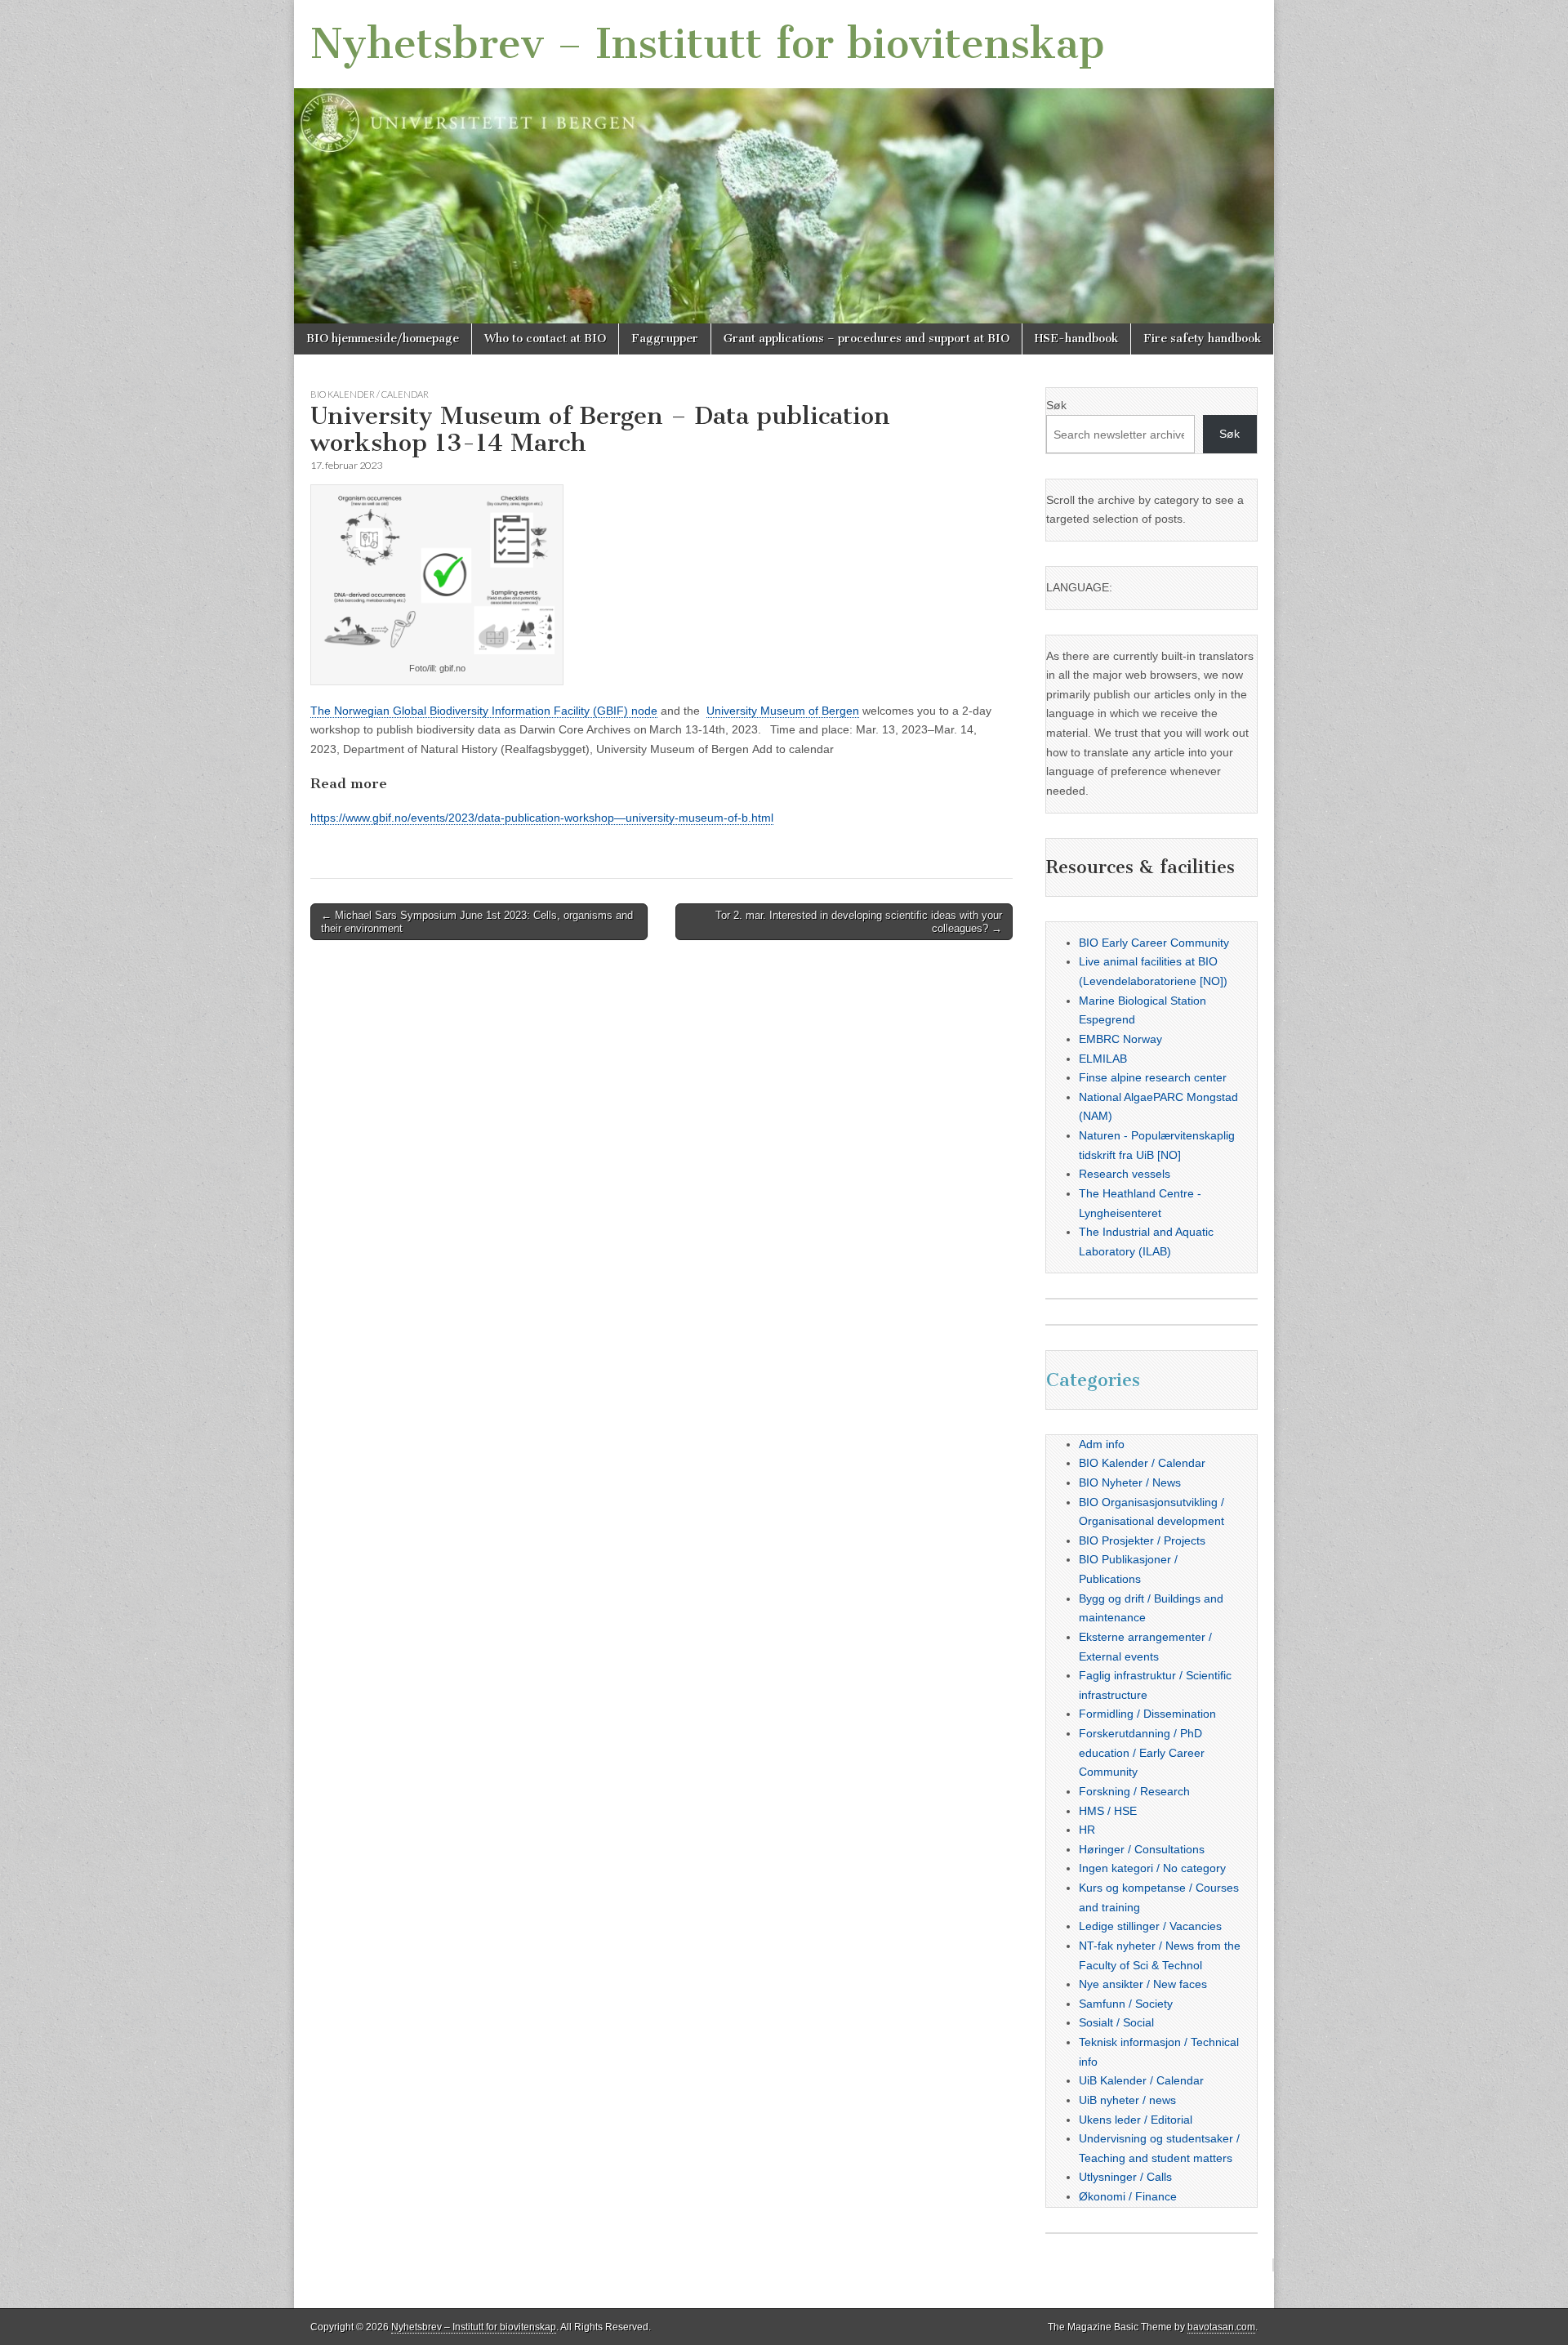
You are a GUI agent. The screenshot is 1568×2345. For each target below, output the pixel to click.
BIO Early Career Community (1154, 943)
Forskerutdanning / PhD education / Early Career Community (1142, 1752)
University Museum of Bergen (783, 711)
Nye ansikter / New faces (1143, 1984)
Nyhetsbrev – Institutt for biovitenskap (708, 44)
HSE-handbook (1076, 339)
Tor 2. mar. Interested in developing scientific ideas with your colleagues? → (859, 922)
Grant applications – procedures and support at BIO (866, 339)
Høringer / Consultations (1142, 1849)
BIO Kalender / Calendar (370, 394)
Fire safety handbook (1202, 339)
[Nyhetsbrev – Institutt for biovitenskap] (784, 162)
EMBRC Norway (1120, 1039)
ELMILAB (1103, 1059)
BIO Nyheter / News (1130, 1482)
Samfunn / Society (1126, 2004)
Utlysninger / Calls (1125, 2177)
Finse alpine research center (1153, 1077)
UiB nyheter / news (1127, 2100)
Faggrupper (665, 339)
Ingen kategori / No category (1152, 1868)
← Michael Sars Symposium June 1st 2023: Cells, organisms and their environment (477, 922)
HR (1087, 1830)
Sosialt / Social (1116, 2022)
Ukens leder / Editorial (1136, 2120)
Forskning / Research (1134, 1791)
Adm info (1102, 1444)
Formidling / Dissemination (1147, 1714)
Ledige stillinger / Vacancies (1150, 1926)
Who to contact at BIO (545, 339)
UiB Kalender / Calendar (1141, 2080)
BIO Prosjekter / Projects (1142, 1540)
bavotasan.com (1221, 2327)
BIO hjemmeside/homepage (383, 339)
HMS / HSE (1108, 1811)
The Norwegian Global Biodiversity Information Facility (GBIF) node (484, 711)
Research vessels (1125, 1174)
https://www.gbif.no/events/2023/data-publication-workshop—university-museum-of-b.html (542, 818)
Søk (1056, 405)
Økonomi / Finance (1128, 2196)
